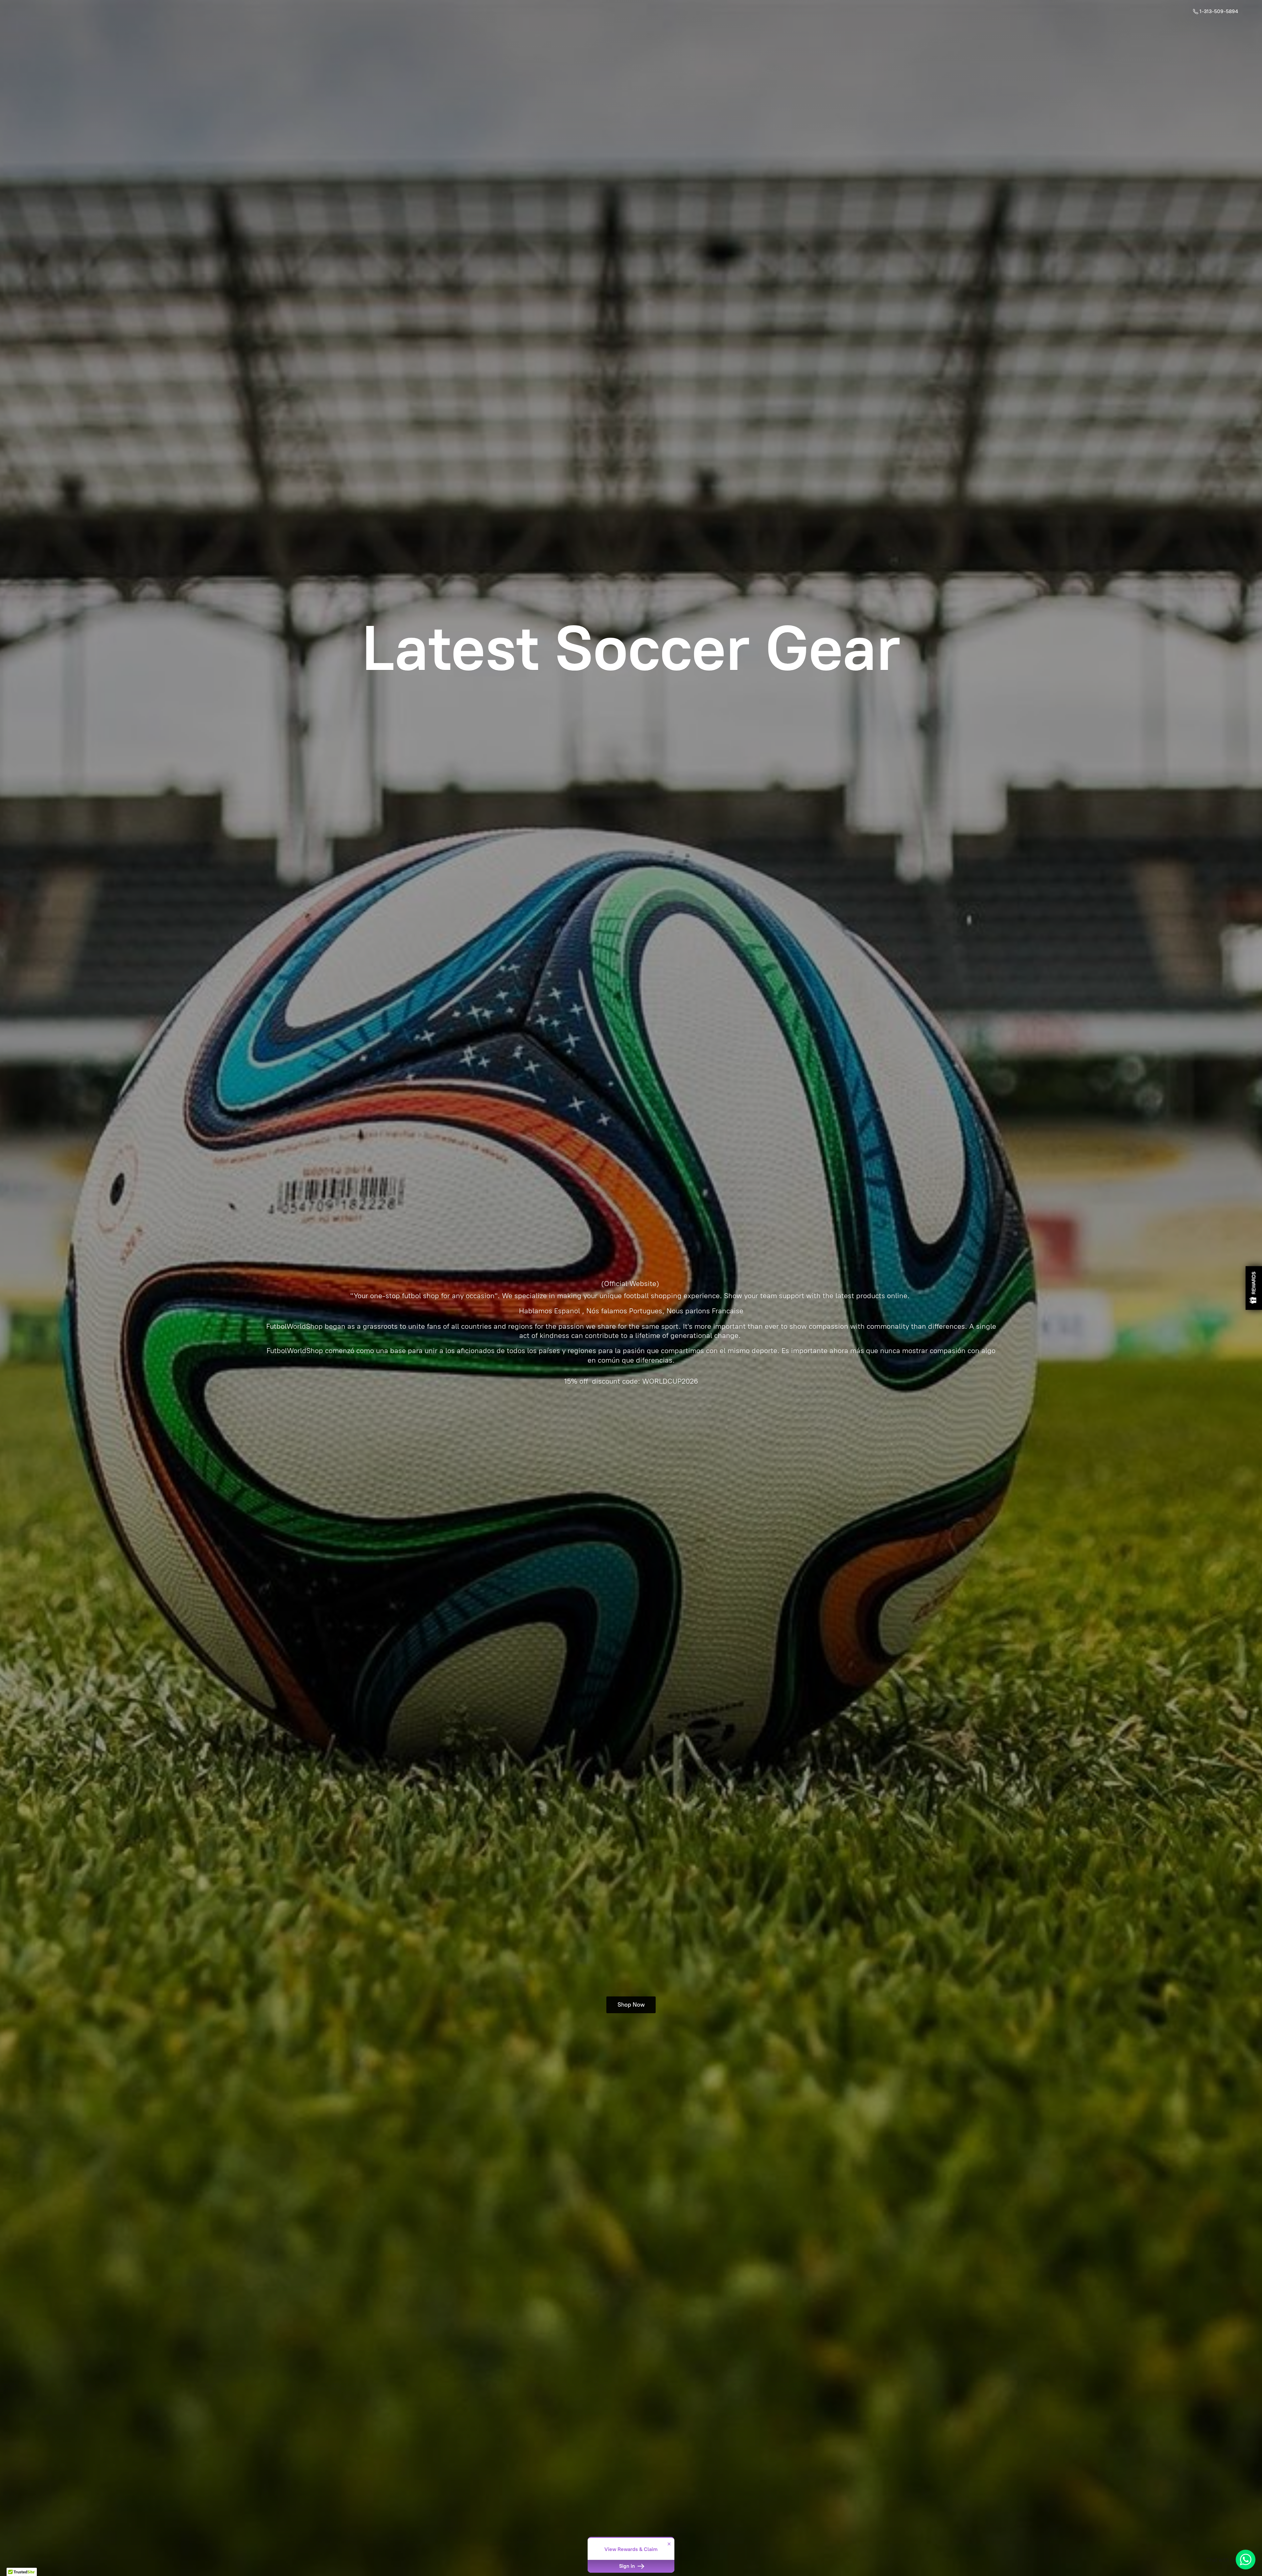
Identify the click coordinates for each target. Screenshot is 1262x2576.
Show (1254, 1288)
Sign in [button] (628, 2566)
